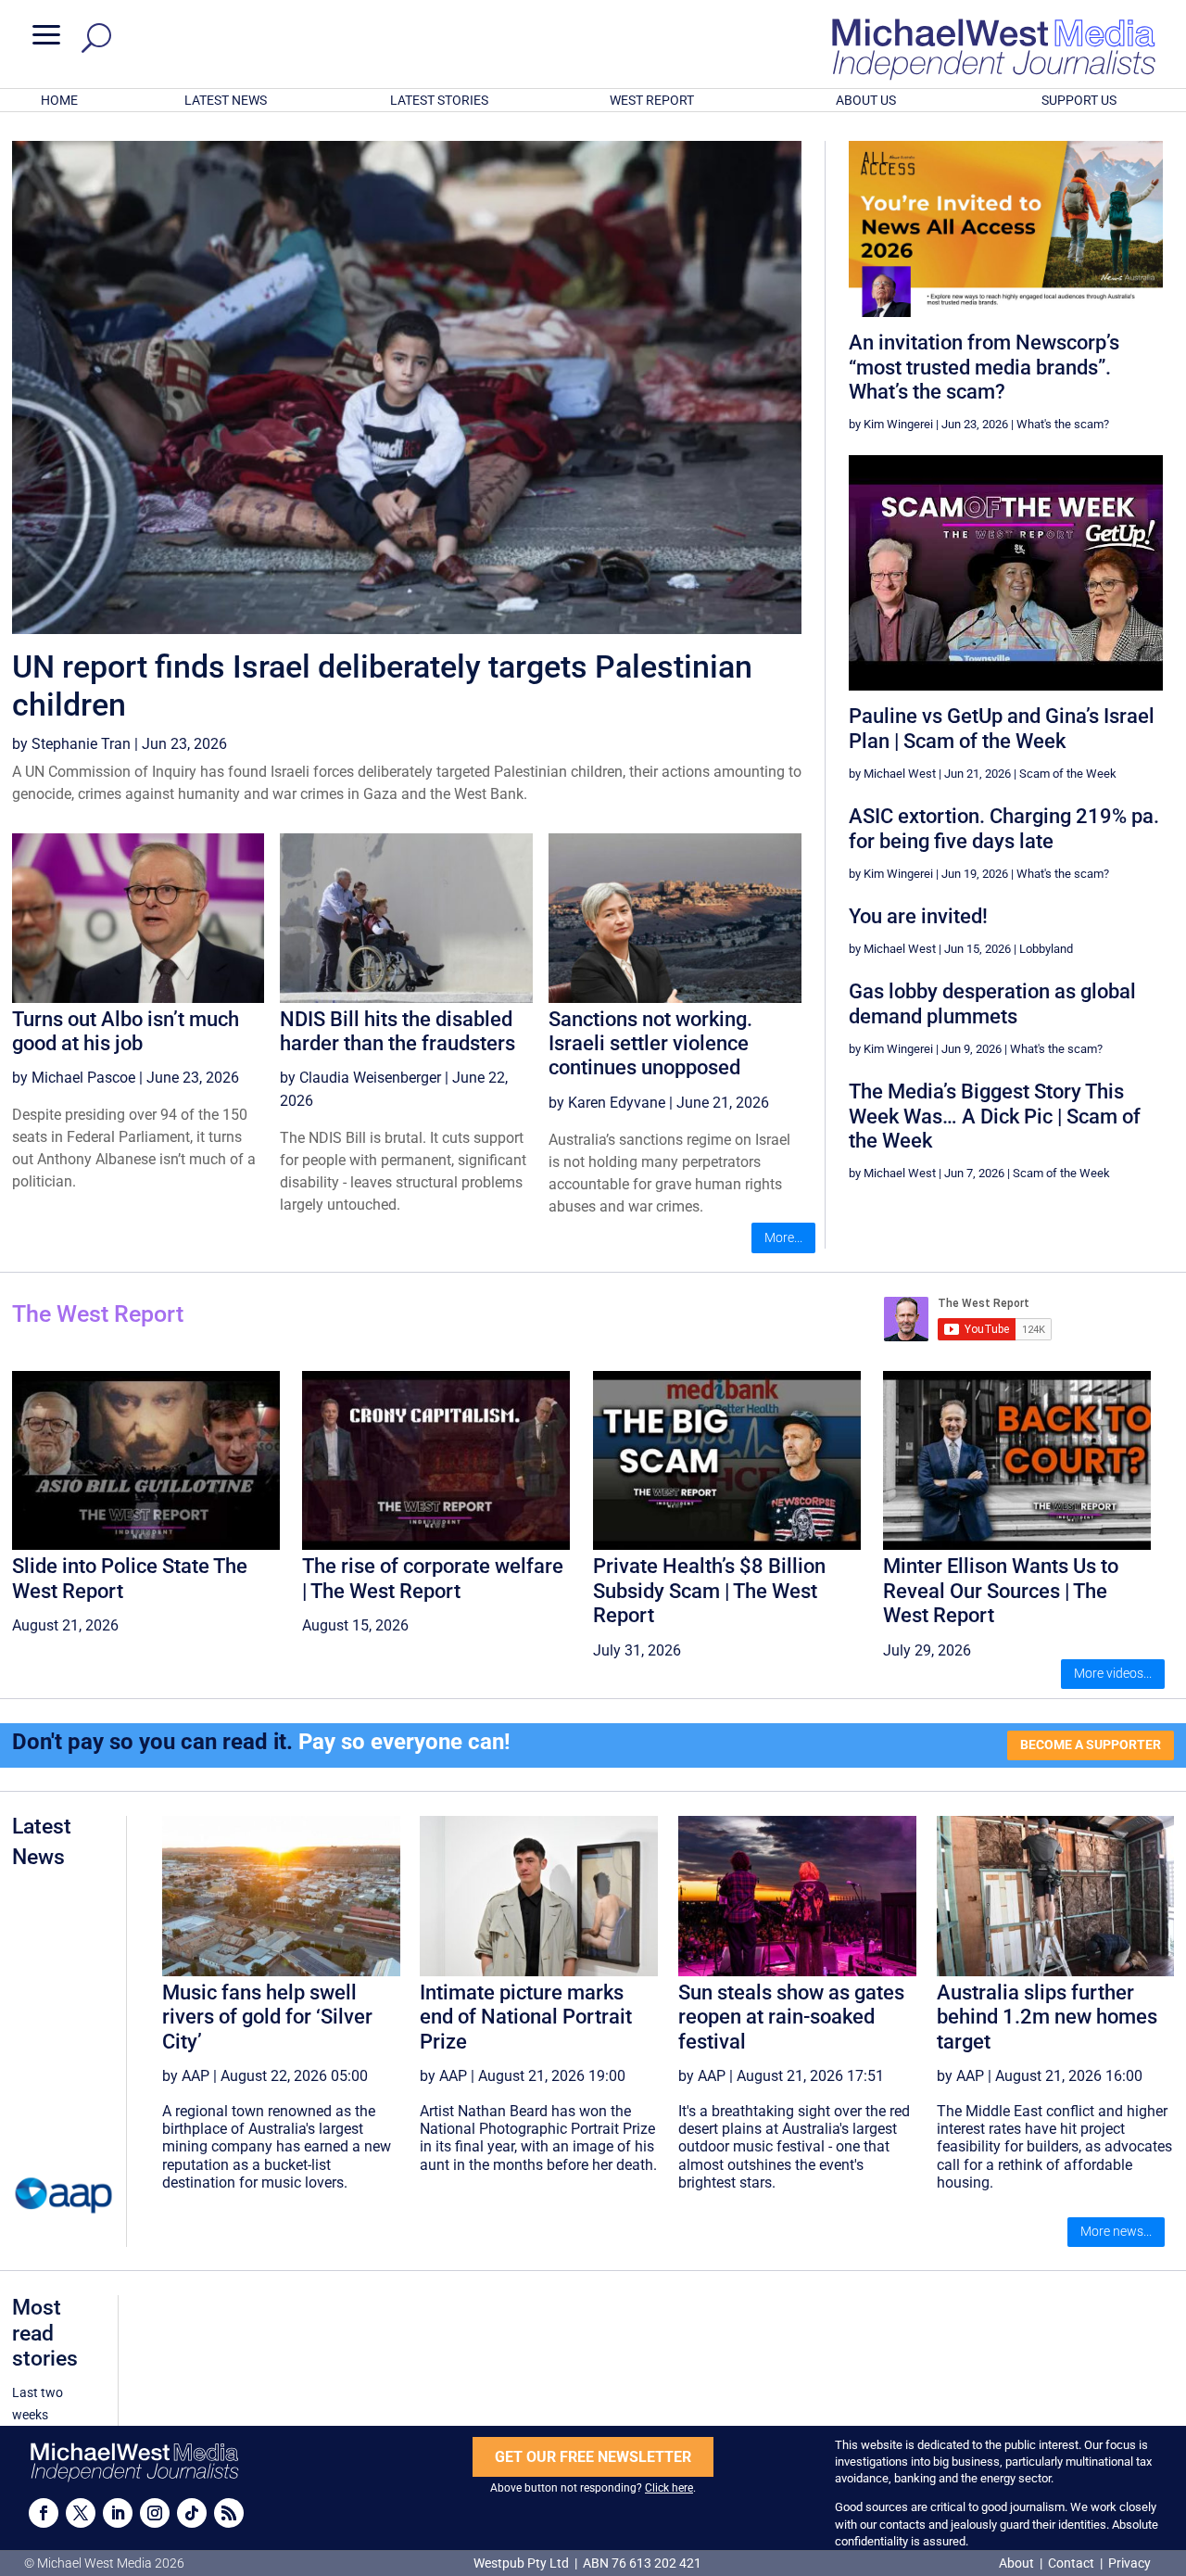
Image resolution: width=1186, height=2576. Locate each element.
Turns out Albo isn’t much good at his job (126, 1031)
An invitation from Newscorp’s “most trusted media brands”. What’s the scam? (984, 367)
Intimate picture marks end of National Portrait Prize (526, 2017)
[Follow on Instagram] (155, 2513)
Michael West (900, 774)
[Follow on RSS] (229, 2513)
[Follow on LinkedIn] (118, 2513)
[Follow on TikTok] (192, 2513)
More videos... (1113, 1673)
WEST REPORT (652, 100)
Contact (1071, 2563)
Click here (669, 2488)
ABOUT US (866, 100)
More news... (1116, 2231)
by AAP (186, 2076)
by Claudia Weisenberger (360, 1078)
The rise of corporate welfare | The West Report (433, 1578)
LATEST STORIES (439, 100)
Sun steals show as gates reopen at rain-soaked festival (791, 2017)
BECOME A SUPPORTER (1091, 1745)
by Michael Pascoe (74, 1078)
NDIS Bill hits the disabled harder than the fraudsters (397, 1031)
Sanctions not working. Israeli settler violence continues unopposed (650, 1044)
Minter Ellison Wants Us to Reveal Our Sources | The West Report (1001, 1591)
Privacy (1129, 2563)
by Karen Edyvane (607, 1103)
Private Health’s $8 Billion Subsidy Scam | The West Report (709, 1591)
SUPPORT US (1079, 100)
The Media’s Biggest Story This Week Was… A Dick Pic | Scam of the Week (995, 1116)
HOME (59, 100)
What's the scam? (1063, 424)
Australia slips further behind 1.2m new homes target (1047, 2017)
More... (783, 1237)
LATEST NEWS (226, 100)
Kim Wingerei (898, 424)
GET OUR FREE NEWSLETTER (593, 2457)
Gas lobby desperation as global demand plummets (992, 1003)
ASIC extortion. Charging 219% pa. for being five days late (1004, 828)
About (1018, 2563)
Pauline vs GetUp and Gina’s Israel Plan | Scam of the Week (1002, 728)
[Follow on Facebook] (44, 2513)
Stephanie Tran (81, 744)
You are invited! (918, 916)
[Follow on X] (81, 2513)
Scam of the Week (1068, 774)
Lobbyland (1046, 949)
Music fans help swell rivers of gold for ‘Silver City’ (267, 2017)
